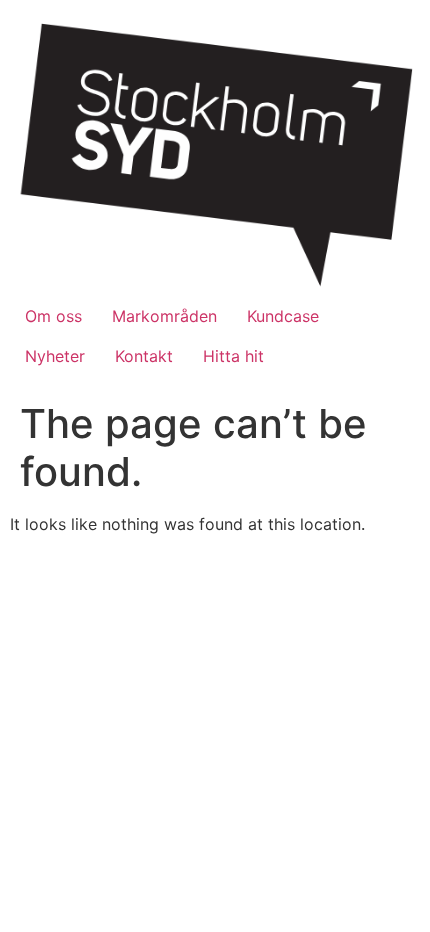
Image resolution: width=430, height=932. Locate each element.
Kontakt (144, 356)
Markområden (164, 316)
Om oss (53, 316)
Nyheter (55, 356)
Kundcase (283, 316)
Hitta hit (233, 356)
